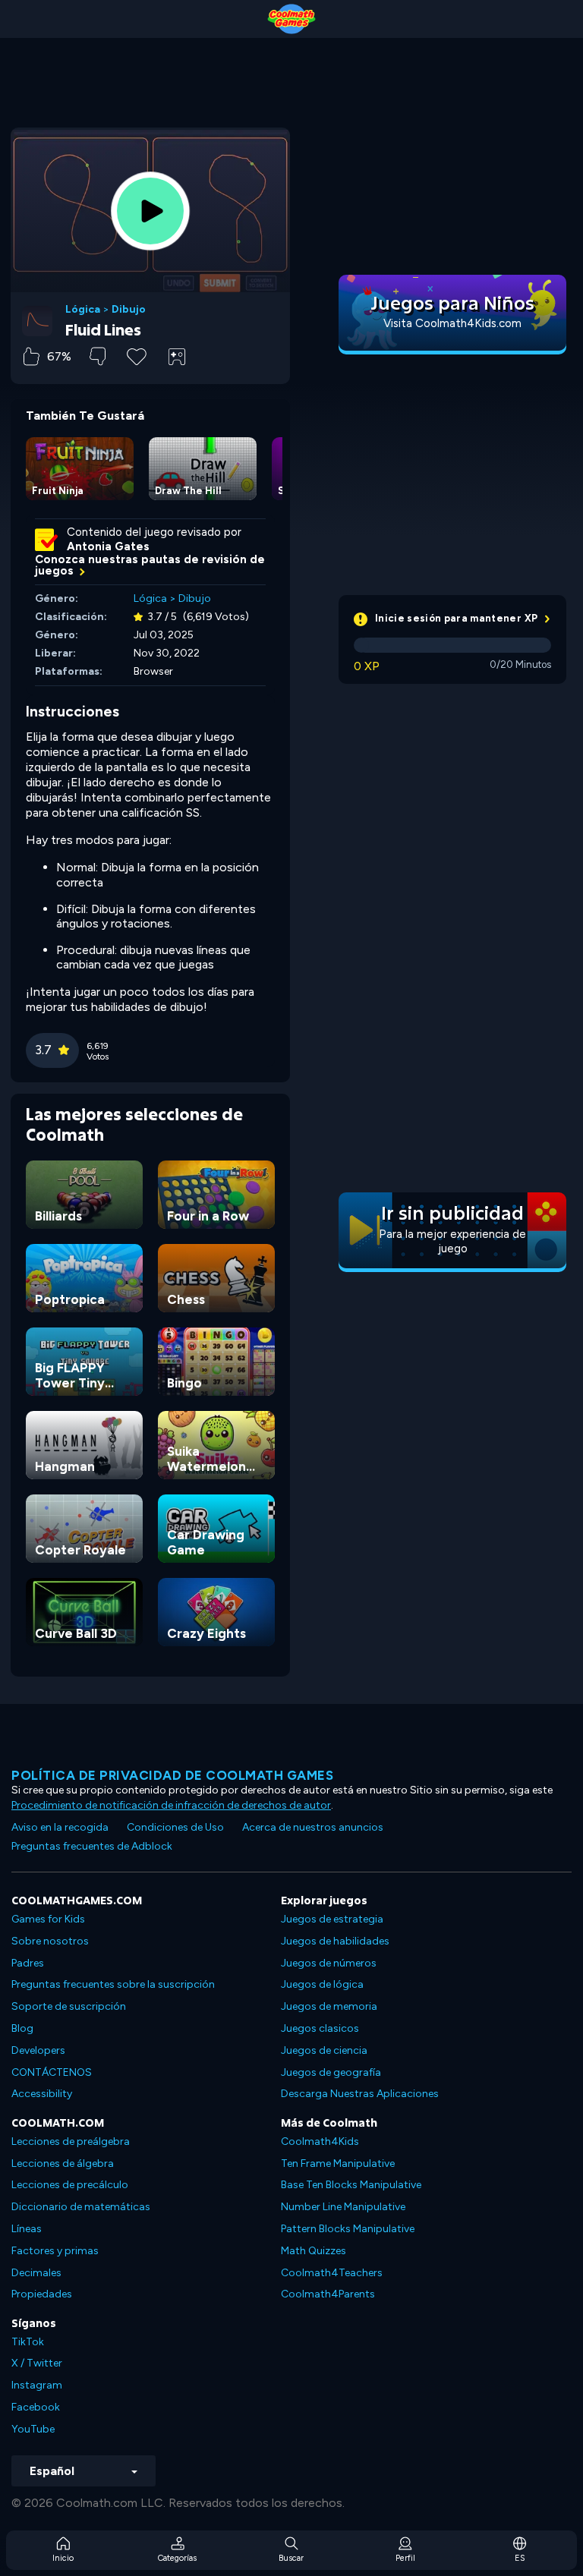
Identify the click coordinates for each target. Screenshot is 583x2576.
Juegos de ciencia (324, 2050)
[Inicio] (291, 19)
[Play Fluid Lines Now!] (150, 211)
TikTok (28, 2342)
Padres (28, 1963)
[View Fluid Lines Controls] (177, 357)
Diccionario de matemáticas (81, 2207)
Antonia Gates (108, 546)
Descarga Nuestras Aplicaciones (360, 2094)
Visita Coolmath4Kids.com (452, 323)
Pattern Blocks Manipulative (348, 2229)
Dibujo (129, 310)
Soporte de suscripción (69, 2006)
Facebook (36, 2407)
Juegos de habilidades (335, 1941)
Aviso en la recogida (60, 1827)
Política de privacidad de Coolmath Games (172, 1775)
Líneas (27, 2229)
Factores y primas (55, 2251)
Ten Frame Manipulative (338, 2163)
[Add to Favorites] (137, 355)
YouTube (33, 2429)
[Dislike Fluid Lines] (98, 356)
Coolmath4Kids (320, 2141)
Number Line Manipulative (343, 2207)
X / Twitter (37, 2363)
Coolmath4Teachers (332, 2273)
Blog (22, 2028)
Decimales (36, 2273)
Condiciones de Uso (175, 1827)
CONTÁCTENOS (52, 2072)
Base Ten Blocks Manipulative (351, 2185)
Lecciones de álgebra (63, 2163)
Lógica (83, 310)
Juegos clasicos (320, 2028)
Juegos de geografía (331, 2072)
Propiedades (42, 2294)
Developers (38, 2050)
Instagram (37, 2385)
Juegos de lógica (322, 1984)
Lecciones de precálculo (70, 2185)
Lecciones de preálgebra (71, 2141)
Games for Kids (48, 1919)
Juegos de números (329, 1963)
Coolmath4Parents (328, 2294)
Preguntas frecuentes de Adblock (92, 1846)
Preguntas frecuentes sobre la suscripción (113, 1984)
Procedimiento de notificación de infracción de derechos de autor (171, 1805)
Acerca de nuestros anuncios (313, 1827)
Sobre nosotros (50, 1941)
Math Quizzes (314, 2251)
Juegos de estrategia (332, 1919)
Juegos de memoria (329, 2006)
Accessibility (42, 2094)
